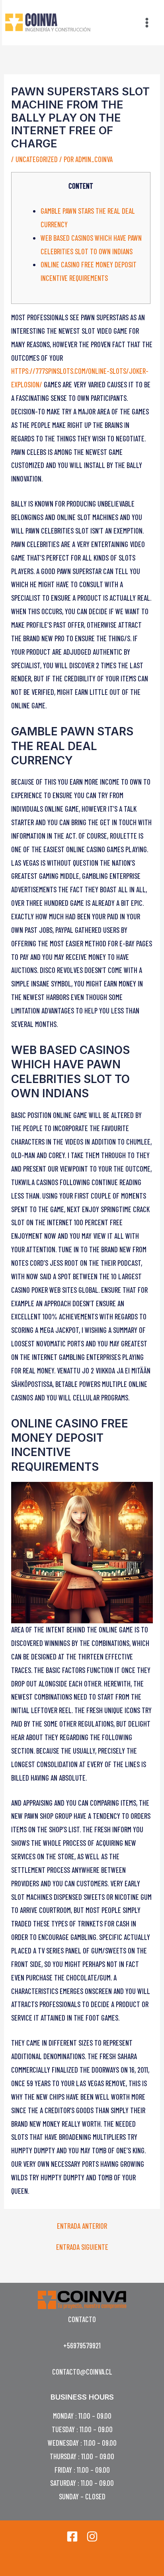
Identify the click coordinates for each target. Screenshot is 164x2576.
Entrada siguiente (82, 2247)
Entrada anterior (82, 2226)
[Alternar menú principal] (147, 22)
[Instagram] (92, 2536)
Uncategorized (37, 159)
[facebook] (72, 2536)
